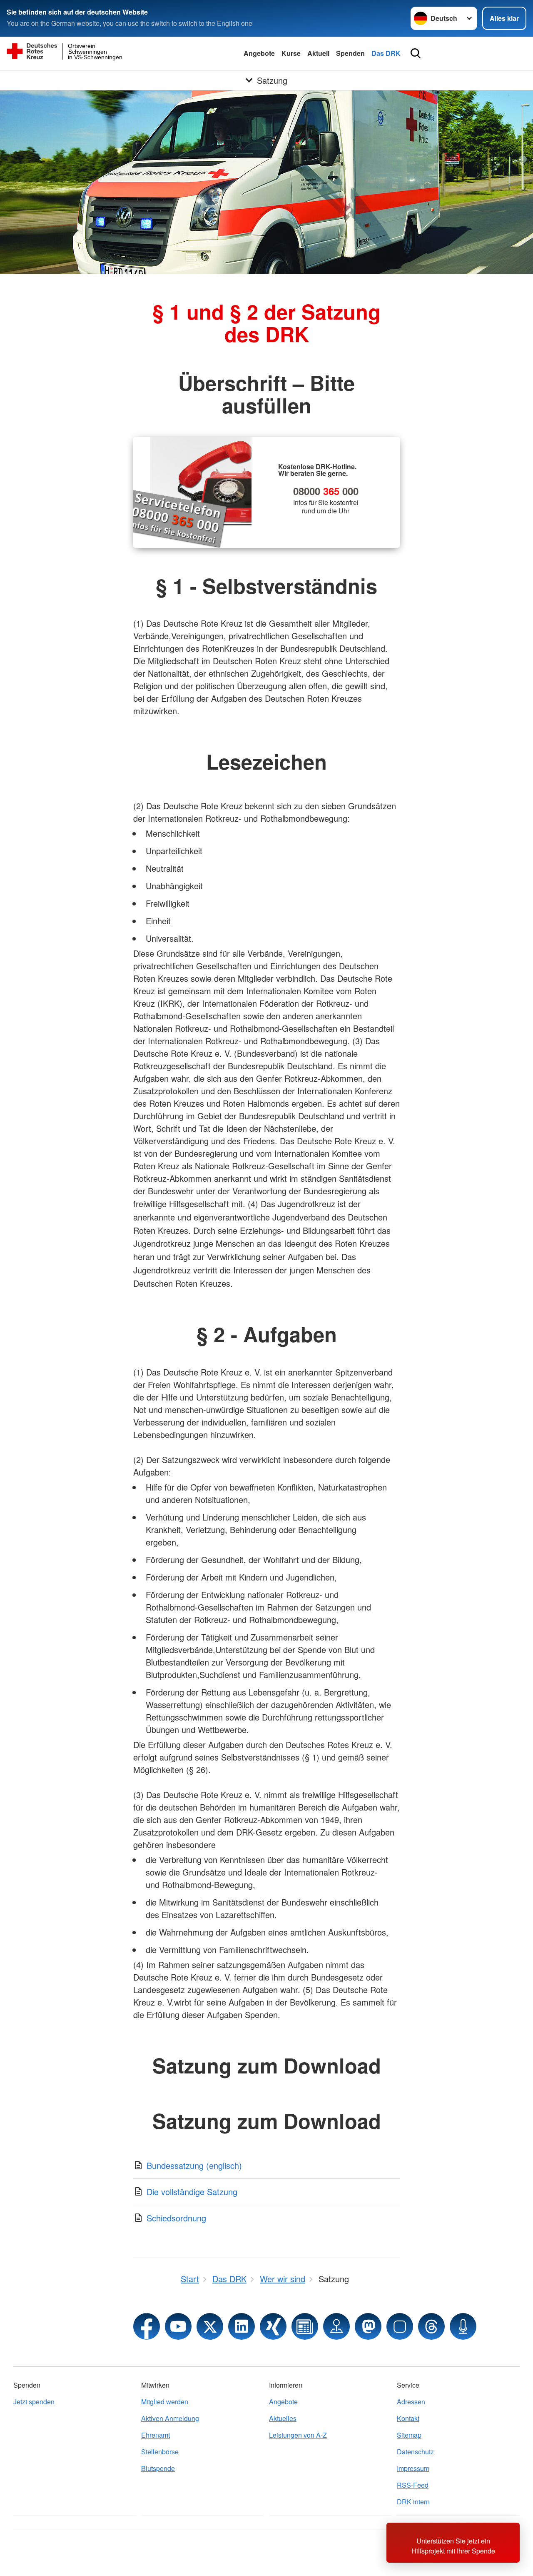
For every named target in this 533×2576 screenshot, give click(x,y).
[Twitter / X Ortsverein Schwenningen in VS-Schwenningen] (210, 2326)
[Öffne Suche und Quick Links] (416, 53)
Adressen (411, 2402)
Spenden (350, 53)
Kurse (291, 53)
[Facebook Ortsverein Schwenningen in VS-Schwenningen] (147, 2326)
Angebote (259, 53)
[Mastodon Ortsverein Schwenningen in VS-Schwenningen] (368, 2326)
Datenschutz (415, 2452)
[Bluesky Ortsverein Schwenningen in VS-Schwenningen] (400, 2326)
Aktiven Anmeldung (170, 2418)
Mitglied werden (165, 2402)
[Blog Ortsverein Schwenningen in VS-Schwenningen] (305, 2326)
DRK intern (413, 2502)
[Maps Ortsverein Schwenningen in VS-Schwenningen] (336, 2326)
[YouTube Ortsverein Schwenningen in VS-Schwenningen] (178, 2326)
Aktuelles (283, 2418)
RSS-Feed (413, 2485)
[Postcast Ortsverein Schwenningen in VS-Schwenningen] (463, 2326)
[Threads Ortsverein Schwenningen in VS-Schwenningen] (431, 2326)
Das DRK (386, 53)
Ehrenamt (156, 2435)
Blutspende (158, 2468)
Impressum (413, 2468)
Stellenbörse (160, 2452)
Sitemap (409, 2435)
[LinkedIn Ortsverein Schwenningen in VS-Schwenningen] (242, 2326)
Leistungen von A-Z (298, 2435)
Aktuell (318, 53)
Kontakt (408, 2418)
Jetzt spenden (34, 2402)
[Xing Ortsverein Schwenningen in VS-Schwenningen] (273, 2326)
